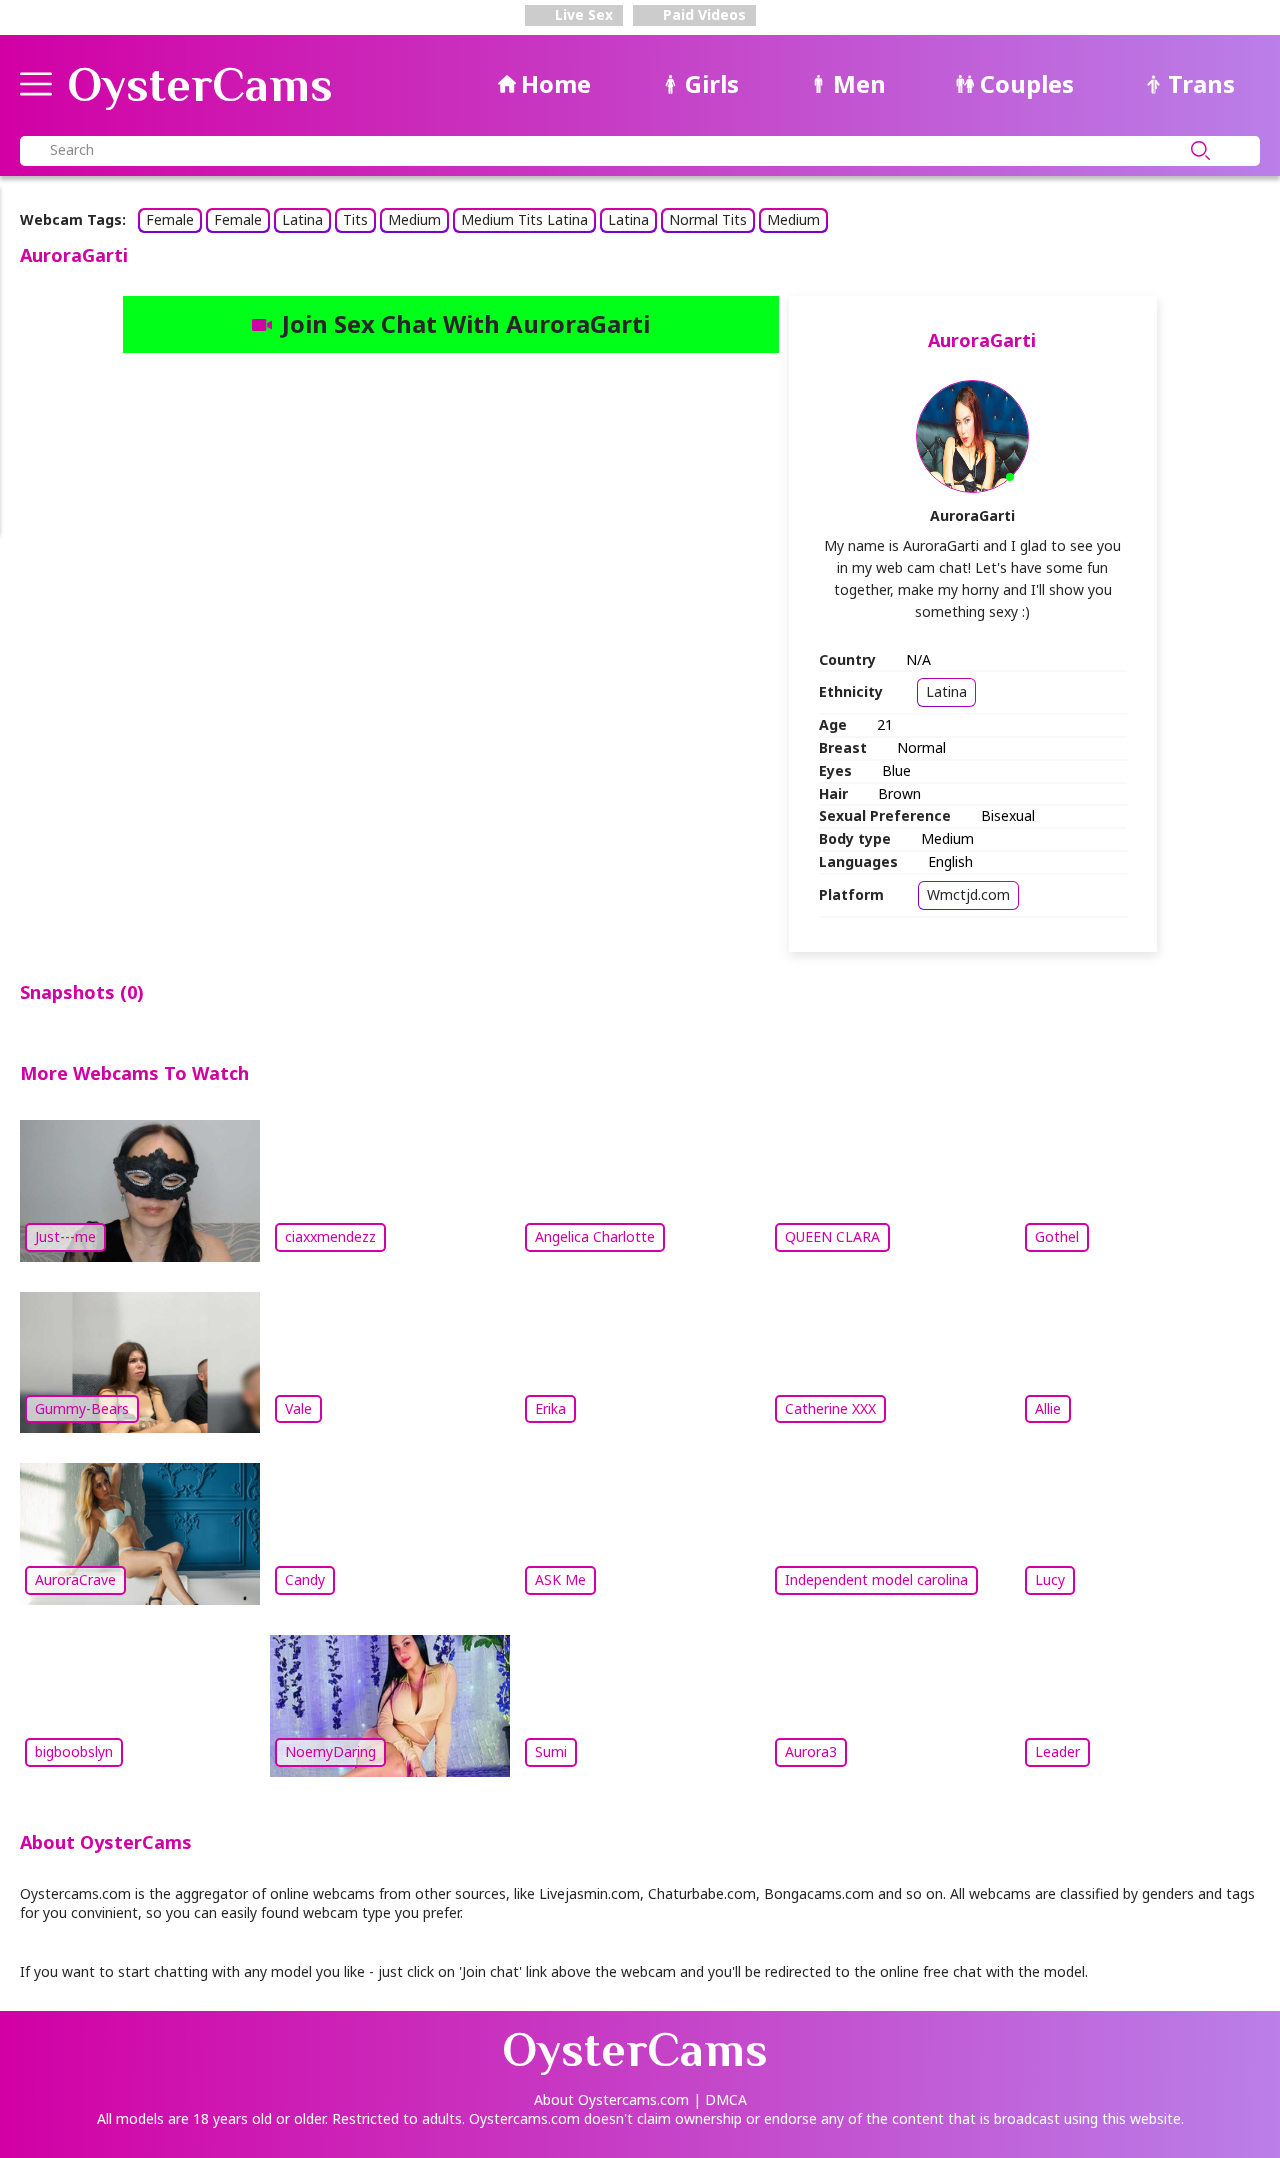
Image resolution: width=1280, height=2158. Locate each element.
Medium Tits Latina (524, 219)
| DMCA (720, 2099)
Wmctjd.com (968, 894)
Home (556, 83)
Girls (712, 83)
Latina (302, 219)
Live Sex (582, 14)
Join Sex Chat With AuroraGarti (466, 323)
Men (859, 83)
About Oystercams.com (611, 2099)
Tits (355, 219)
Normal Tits (708, 219)
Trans (1201, 83)
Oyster (200, 85)
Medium (414, 219)
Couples (1027, 83)
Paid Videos (702, 14)
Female (170, 219)
